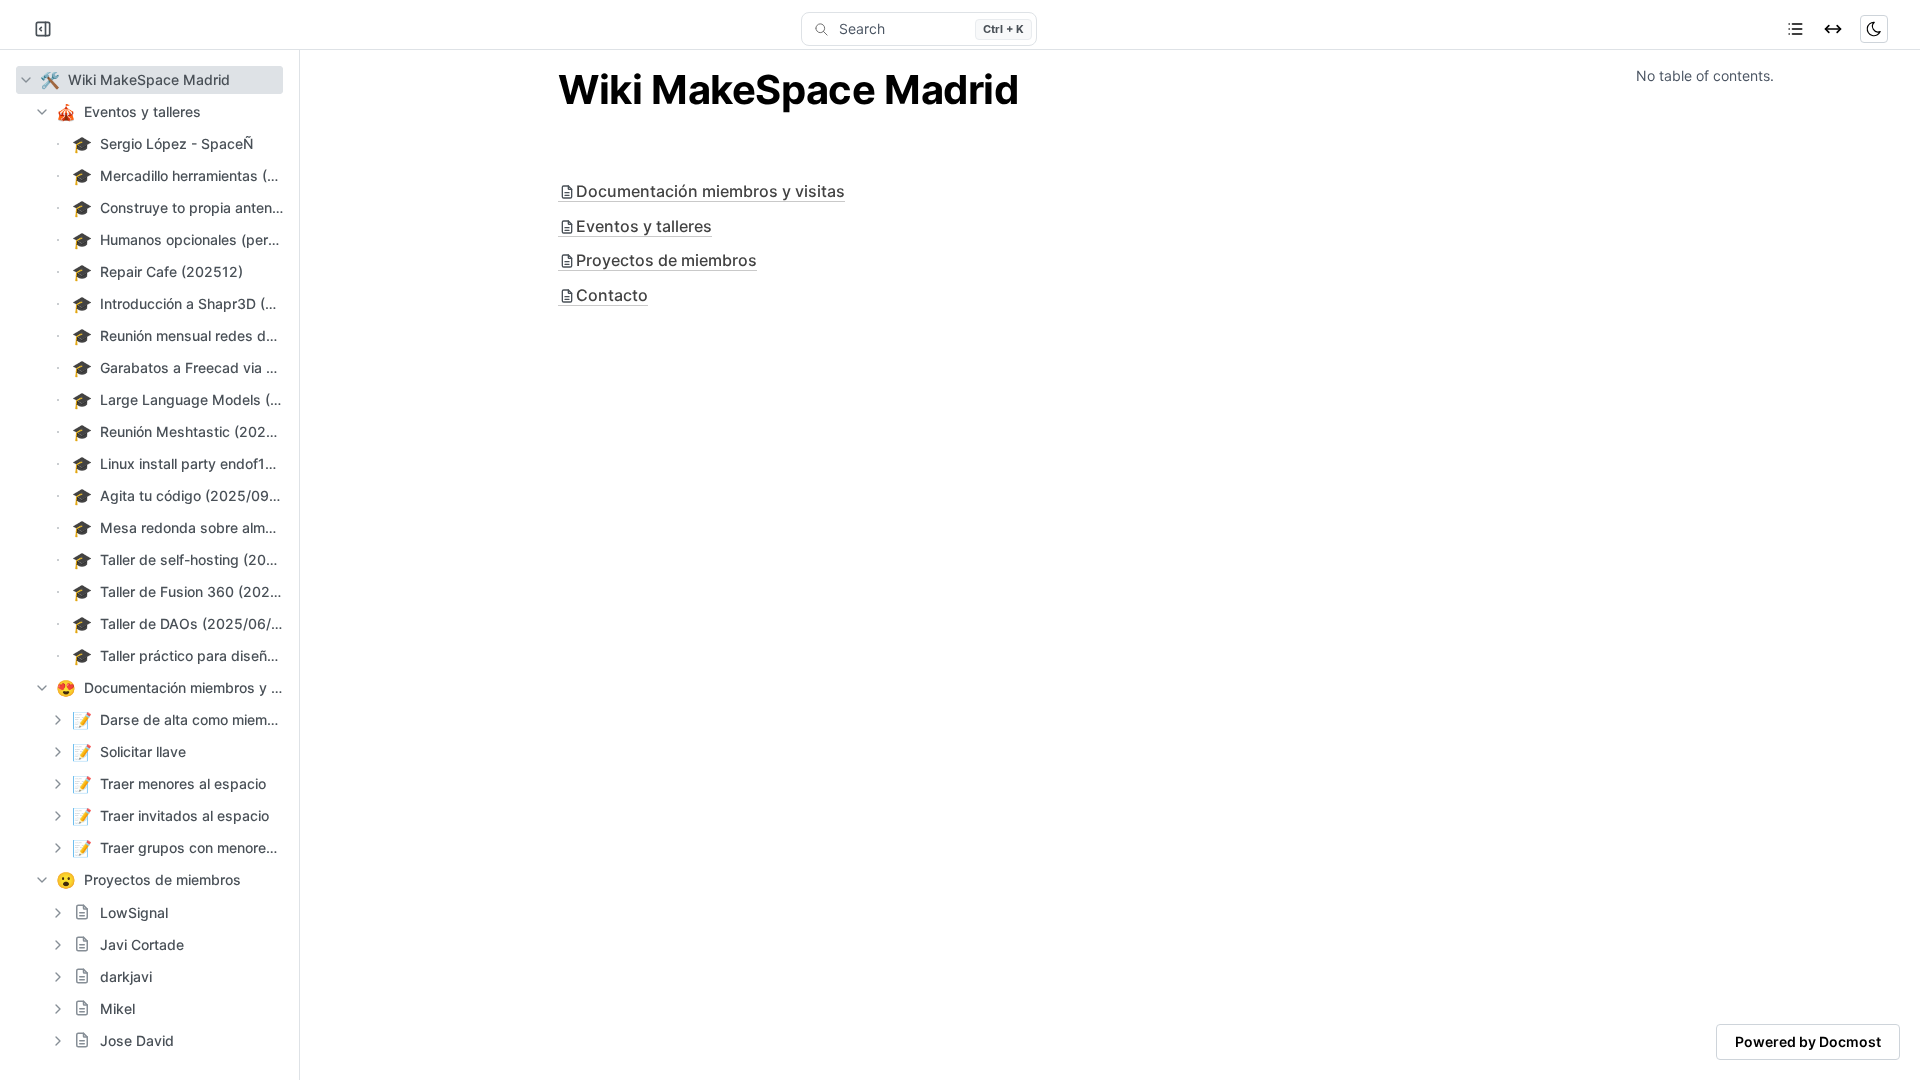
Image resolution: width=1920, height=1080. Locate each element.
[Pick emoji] (82, 912)
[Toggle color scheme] (1874, 29)
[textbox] (960, 90)
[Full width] (1833, 29)
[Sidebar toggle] (43, 29)
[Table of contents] (1795, 29)
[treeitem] (149, 80)
